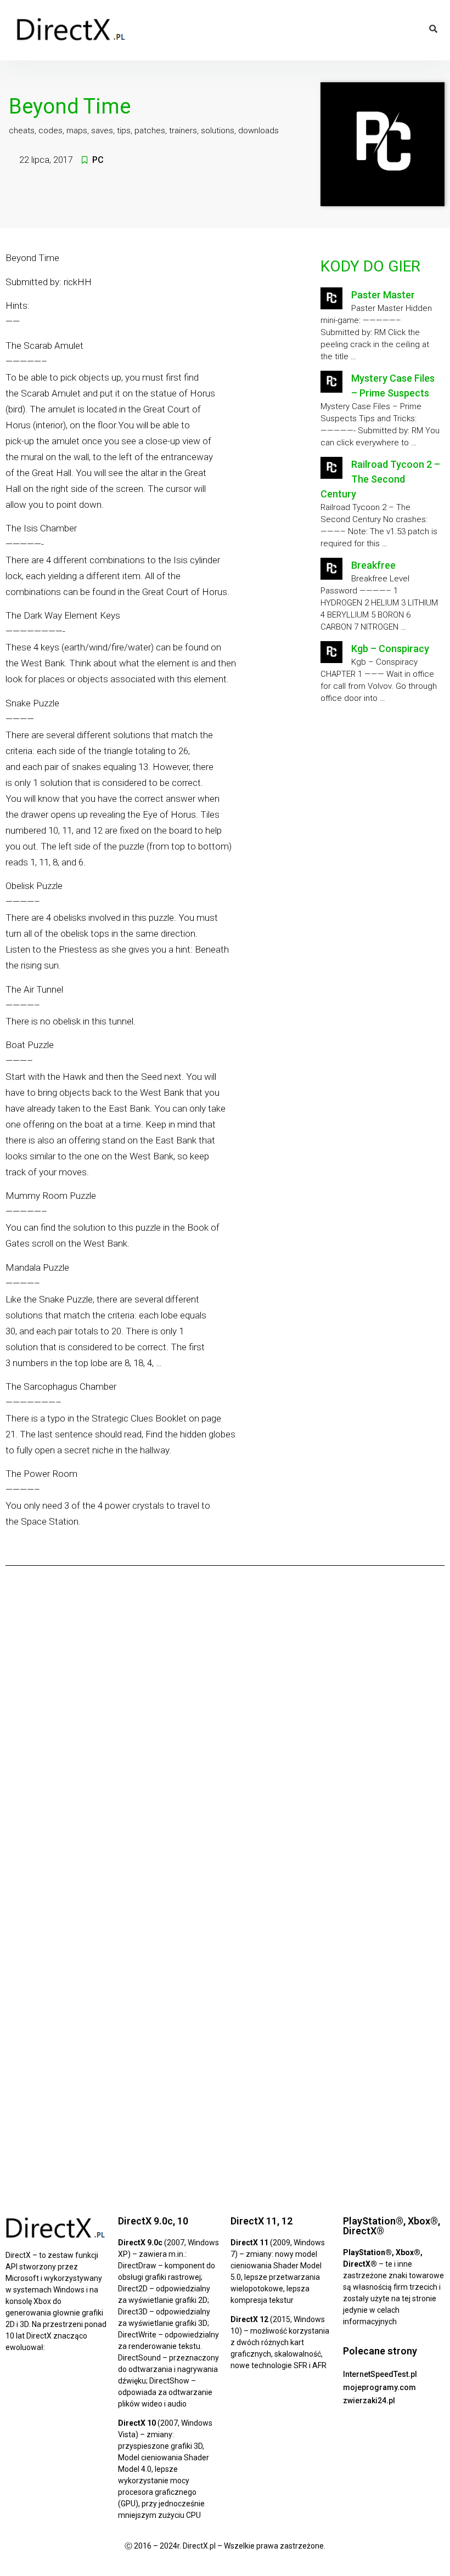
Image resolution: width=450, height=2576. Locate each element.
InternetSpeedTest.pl (380, 2374)
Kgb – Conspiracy (390, 649)
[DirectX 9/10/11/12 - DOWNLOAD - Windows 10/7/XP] (71, 30)
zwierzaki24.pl (369, 2401)
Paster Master (383, 295)
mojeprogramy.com (379, 2387)
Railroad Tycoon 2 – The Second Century (380, 479)
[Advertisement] (381, 792)
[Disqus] (225, 1727)
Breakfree (373, 565)
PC (98, 160)
